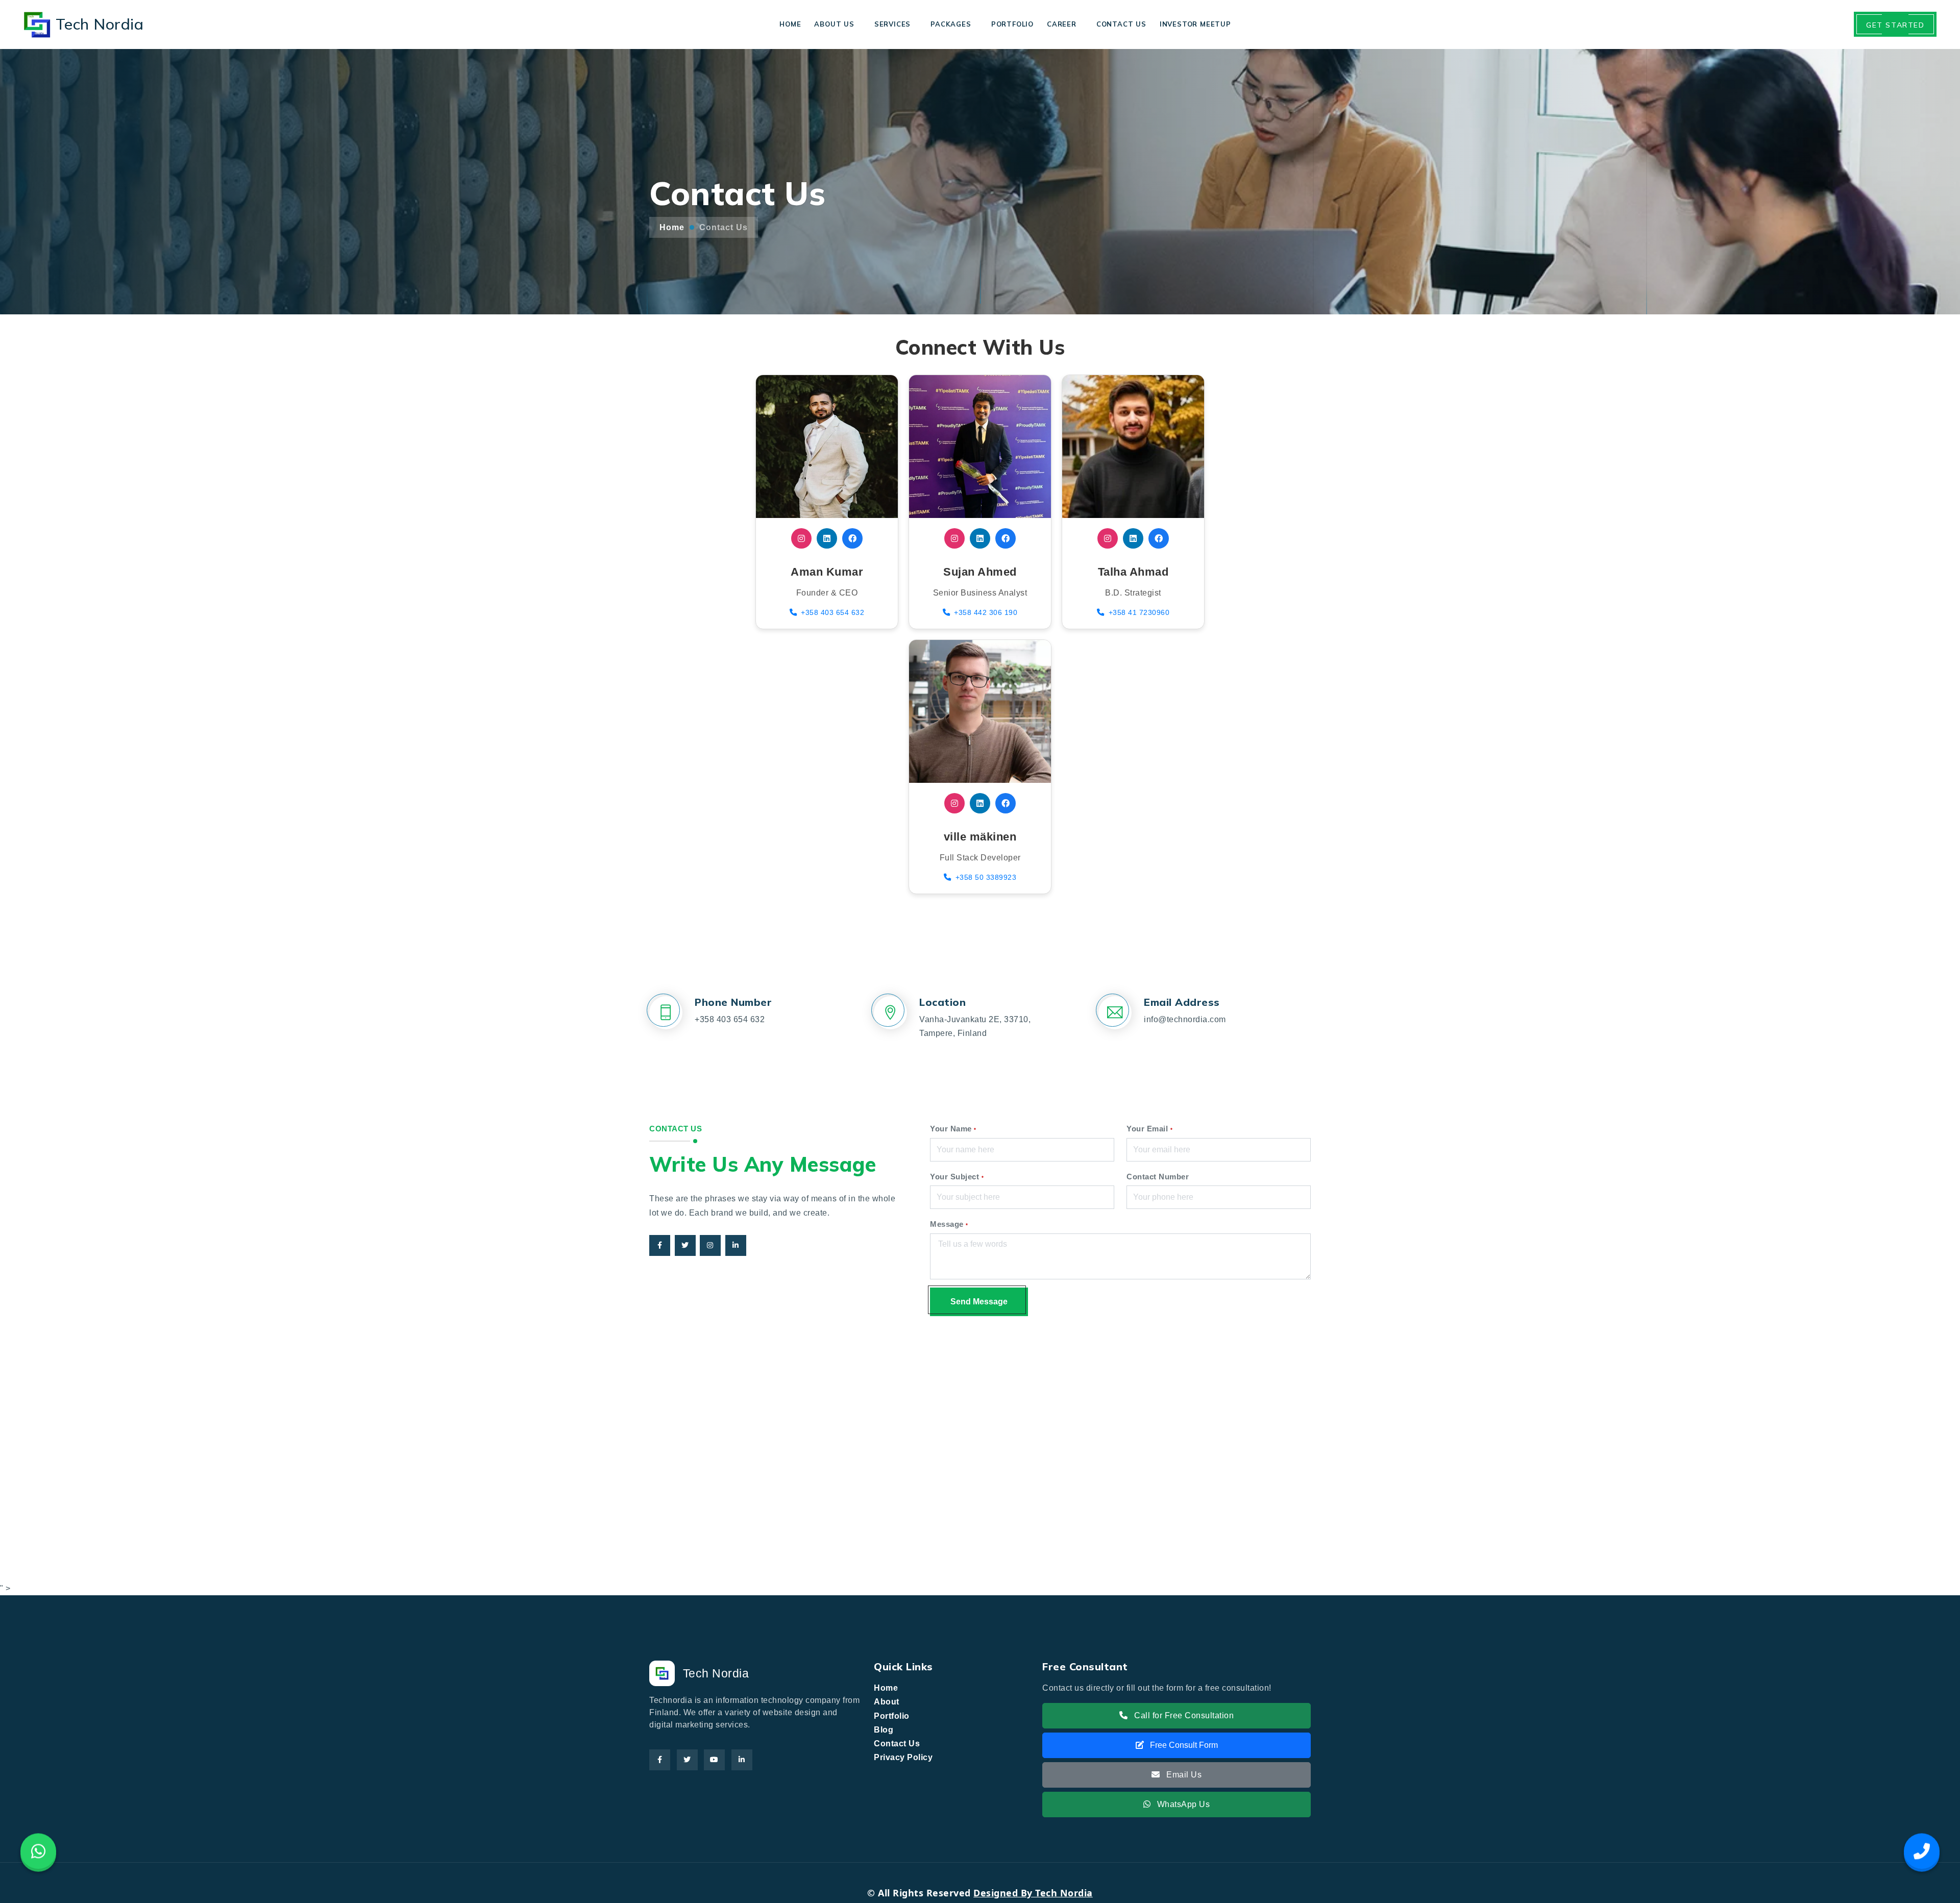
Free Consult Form (1183, 1745)
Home (790, 24)
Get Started (1895, 25)
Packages (951, 24)
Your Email (1149, 1129)
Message (949, 1224)
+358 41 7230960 (1139, 612)
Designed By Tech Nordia (1033, 1893)
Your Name (953, 1129)
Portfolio (1012, 24)
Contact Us (1121, 24)
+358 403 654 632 (832, 612)
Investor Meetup (1195, 24)
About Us (834, 24)
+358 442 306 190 (986, 612)
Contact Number (1158, 1177)
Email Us (1183, 1775)
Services (892, 24)
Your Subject (957, 1177)
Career (1062, 24)
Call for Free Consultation (1183, 1715)
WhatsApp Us (1182, 1804)
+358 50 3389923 (986, 877)
